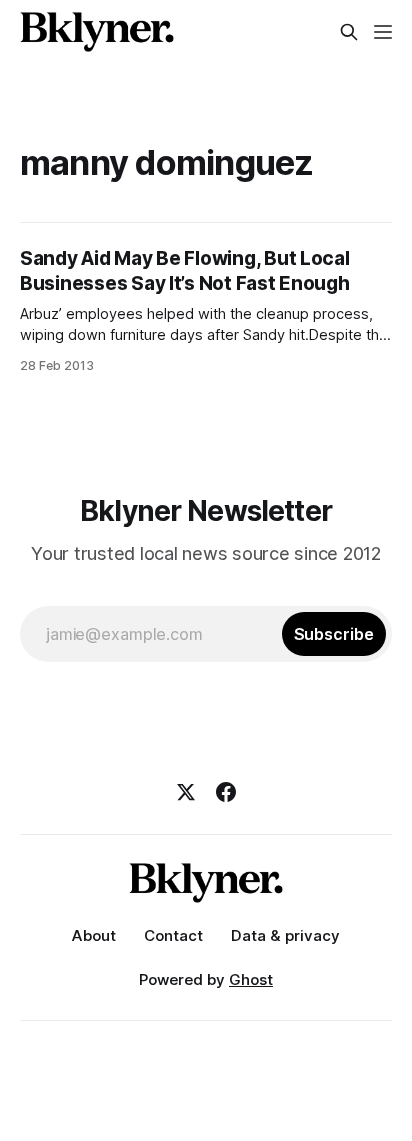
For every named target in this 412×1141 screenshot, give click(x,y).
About (94, 935)
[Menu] (383, 32)
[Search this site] (349, 32)
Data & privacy (285, 935)
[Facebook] (226, 792)
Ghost (251, 979)
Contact (173, 935)
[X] (186, 792)
